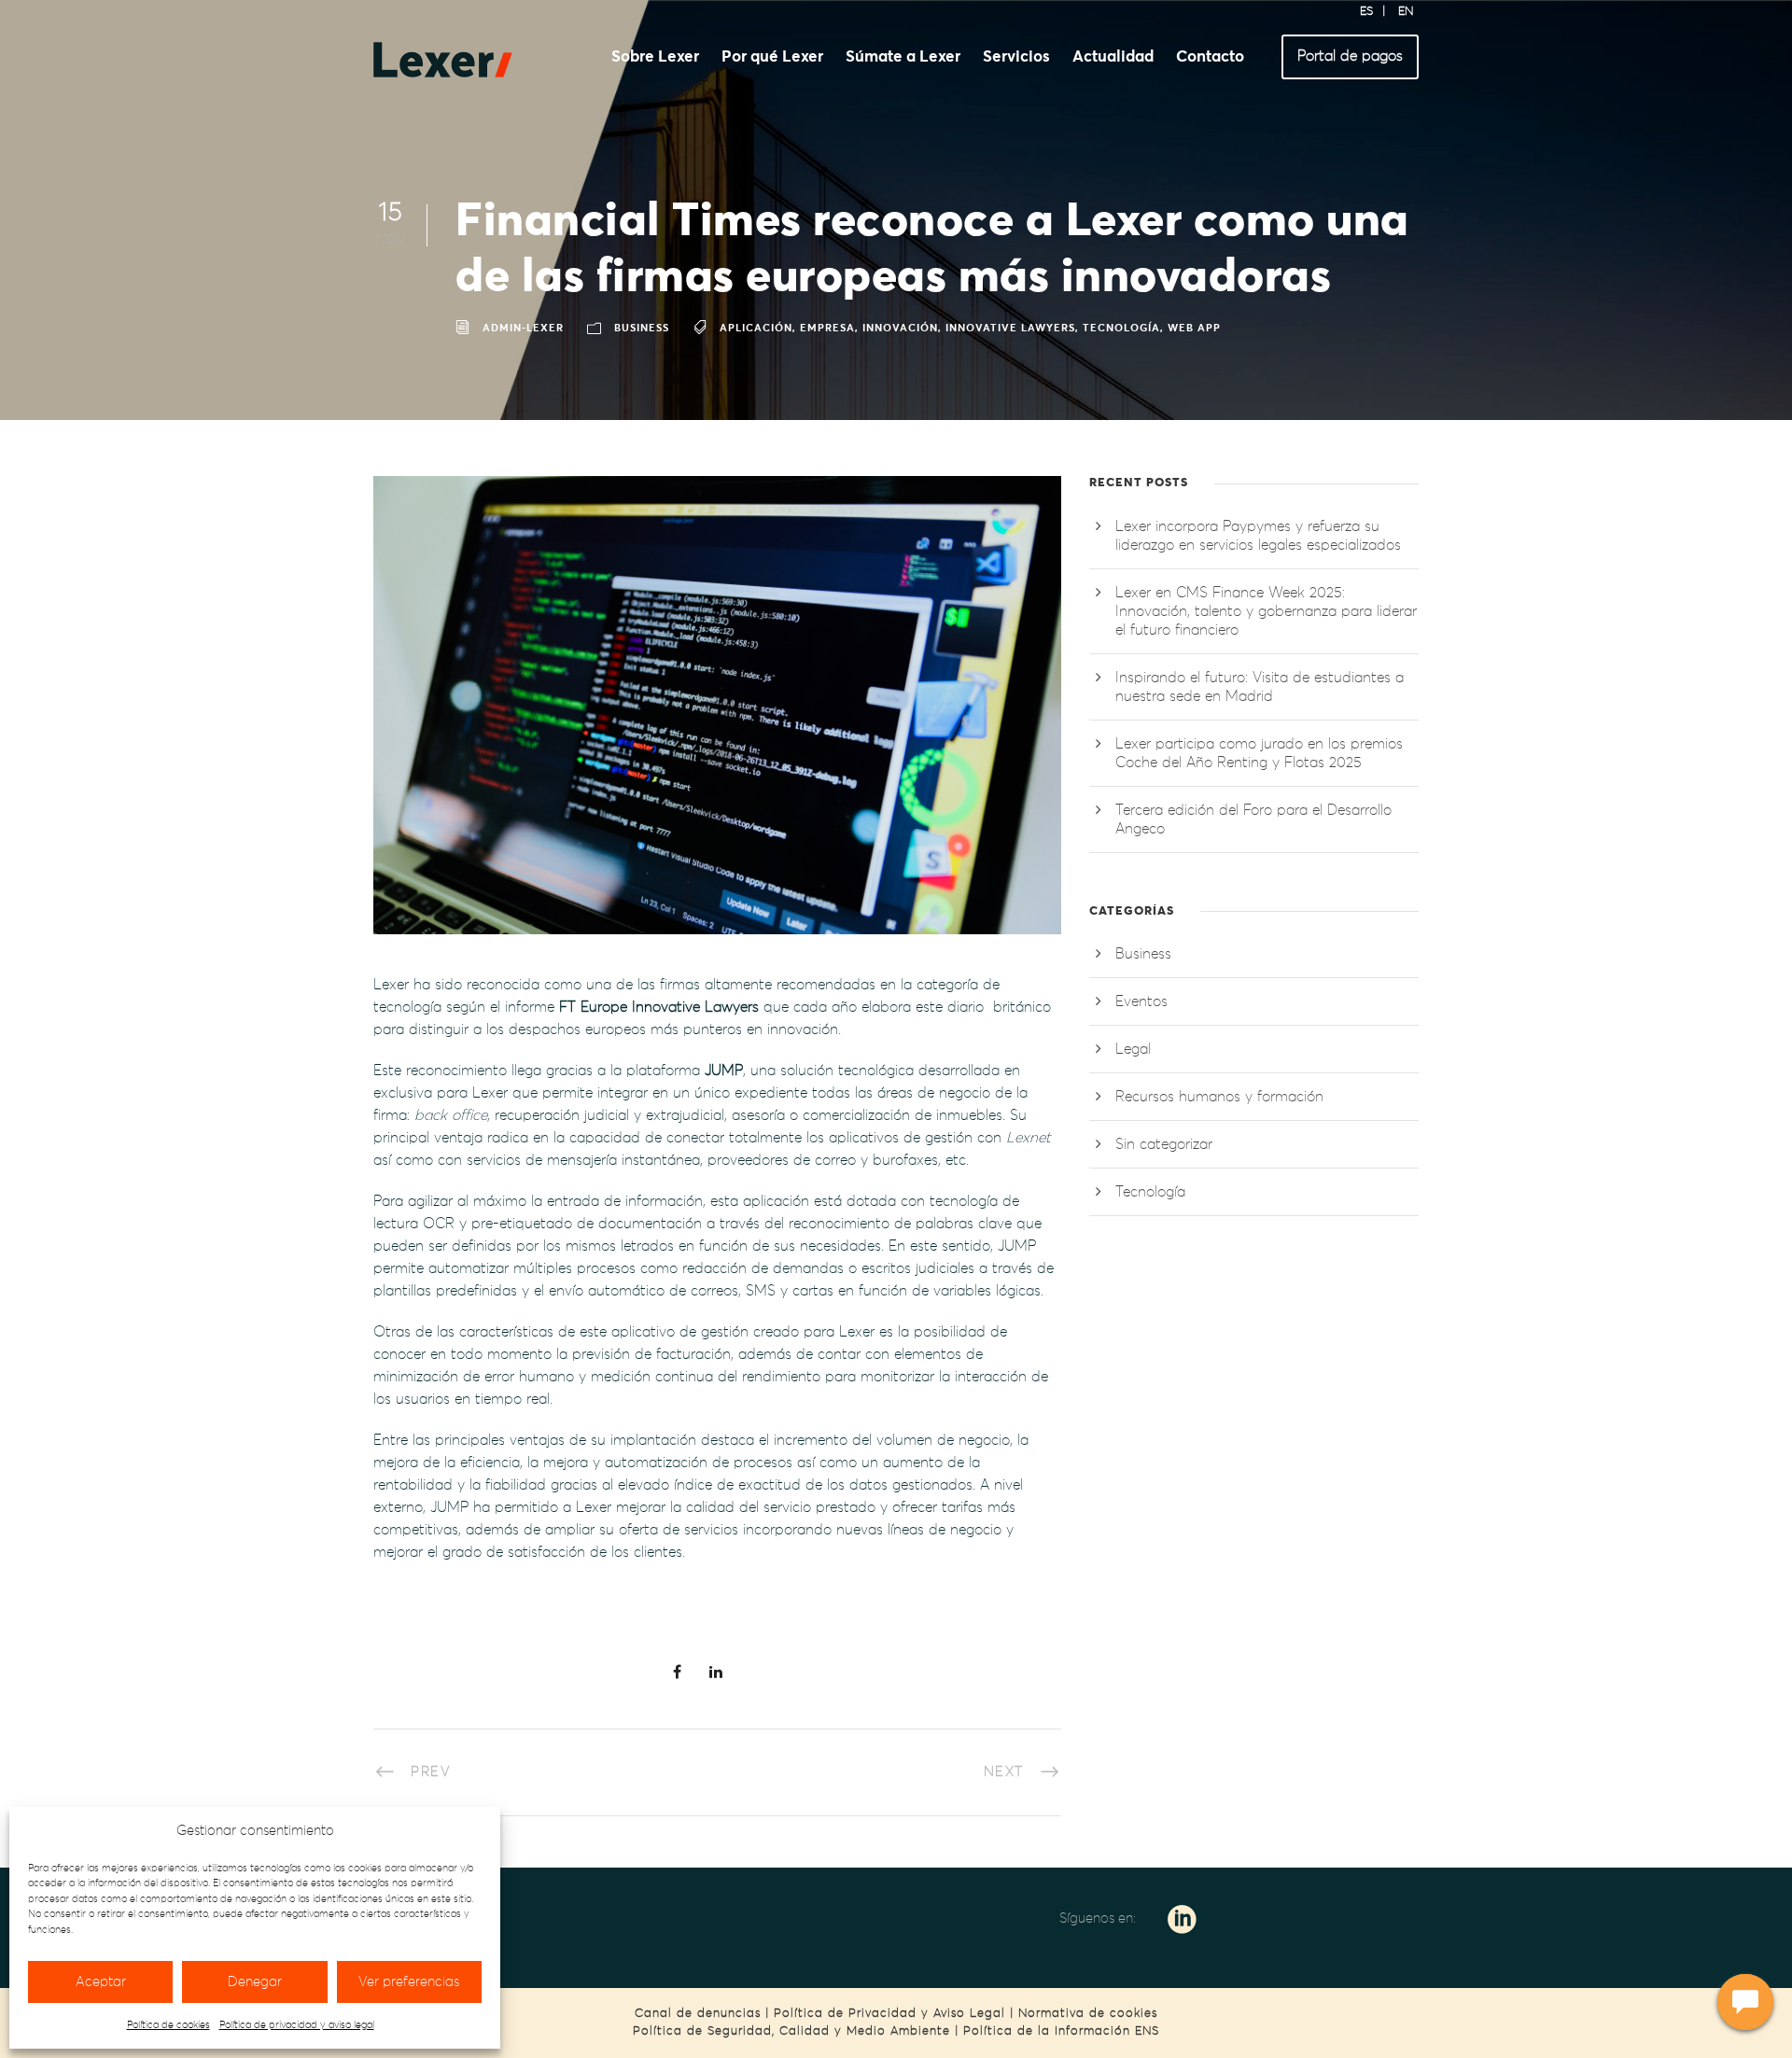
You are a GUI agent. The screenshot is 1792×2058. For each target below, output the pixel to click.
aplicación (756, 329)
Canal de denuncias (698, 2014)
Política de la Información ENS (1061, 2031)
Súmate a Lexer (903, 57)
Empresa (827, 329)
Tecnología (1150, 1192)
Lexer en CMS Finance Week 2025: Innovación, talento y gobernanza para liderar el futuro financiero (1266, 611)
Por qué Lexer (772, 57)
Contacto (1210, 57)
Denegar (255, 1982)
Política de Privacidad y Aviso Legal (889, 2014)
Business (642, 329)
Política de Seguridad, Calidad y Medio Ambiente (791, 2031)
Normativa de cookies (1088, 2014)
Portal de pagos (1350, 56)
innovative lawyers (1010, 329)
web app (1194, 329)
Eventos (1141, 1001)
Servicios (1016, 57)
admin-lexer (523, 329)
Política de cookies (168, 2025)
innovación (900, 329)
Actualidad (1113, 57)
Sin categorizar (1164, 1144)
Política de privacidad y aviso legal (297, 2025)
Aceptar (101, 1982)
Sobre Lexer (655, 57)
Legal (1133, 1049)
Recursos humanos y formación (1219, 1097)
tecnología (1121, 329)
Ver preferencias (409, 1982)
